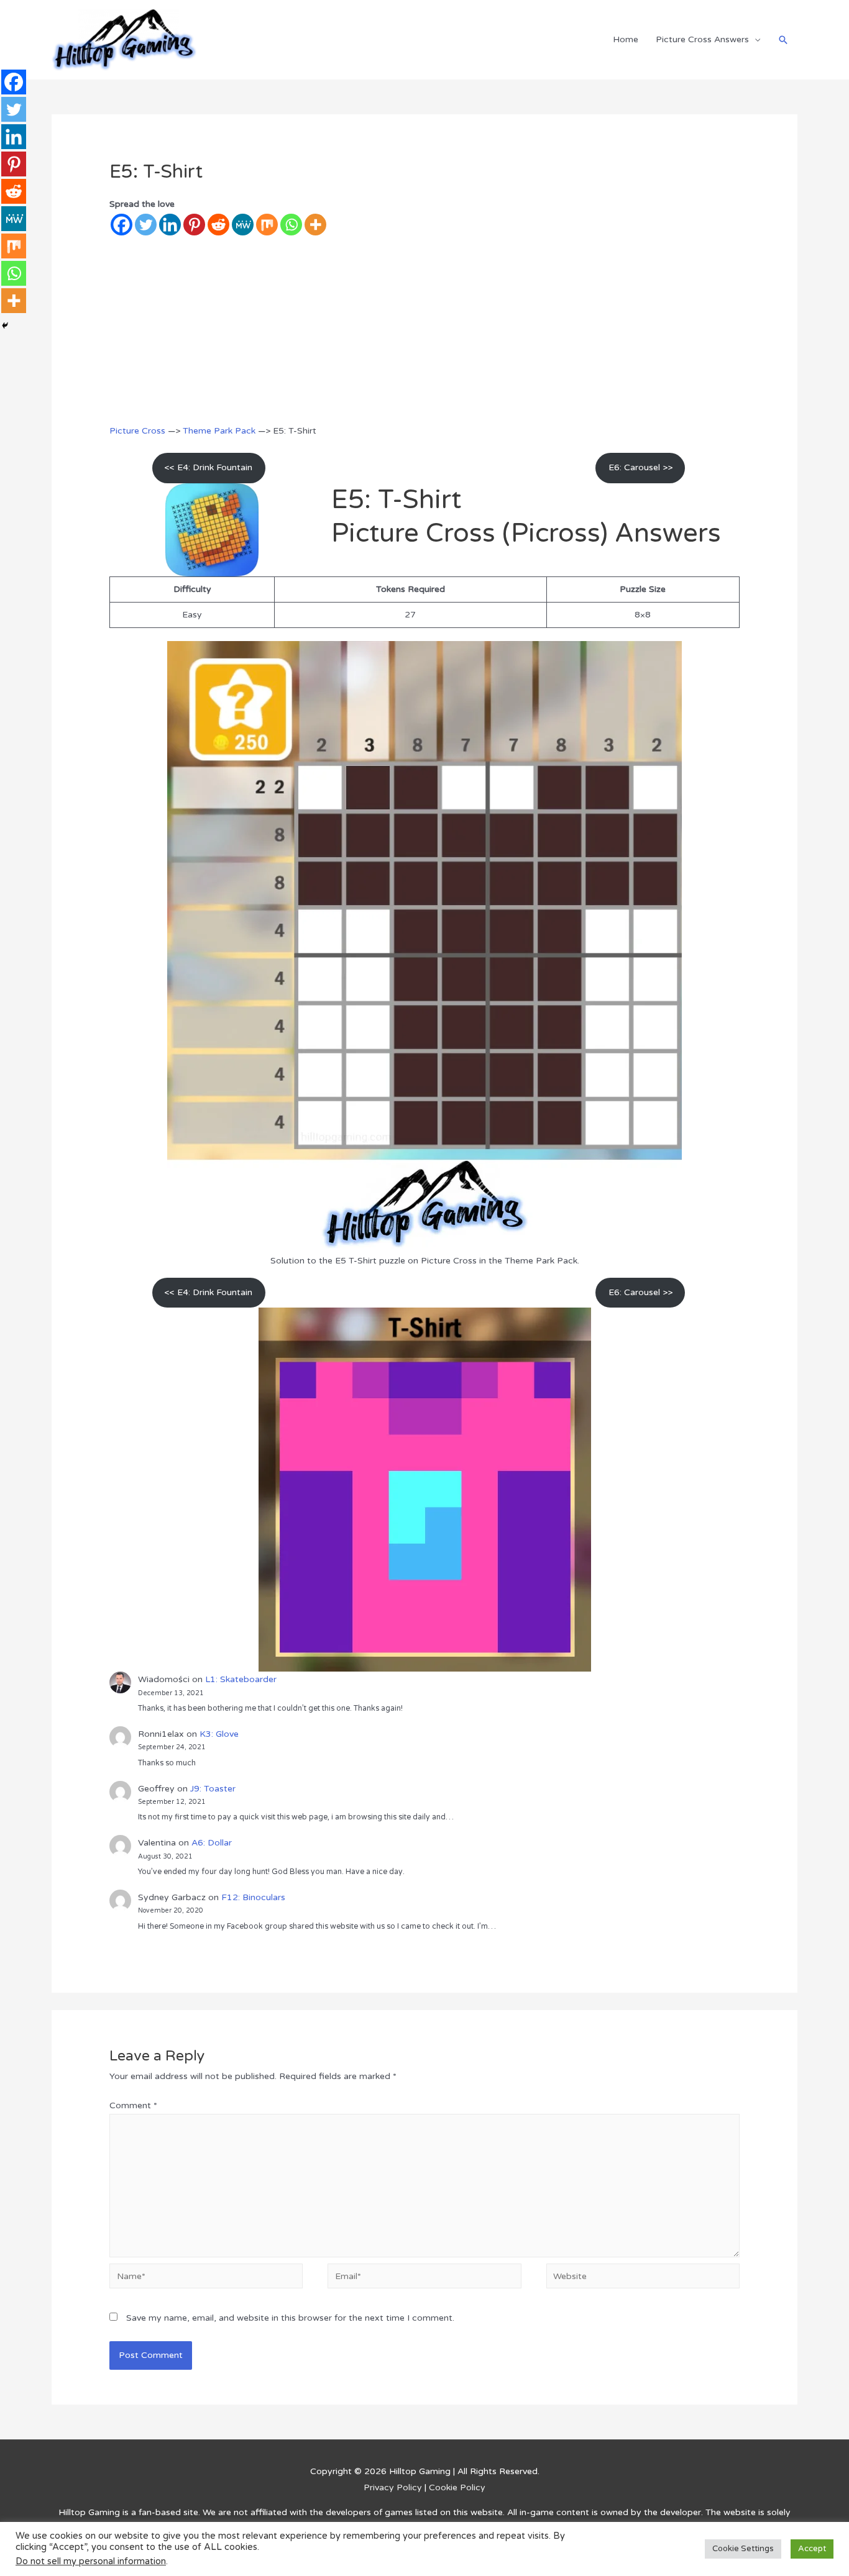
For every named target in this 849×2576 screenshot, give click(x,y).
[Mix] (267, 225)
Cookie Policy (457, 2487)
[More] (315, 225)
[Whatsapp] (291, 225)
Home (626, 39)
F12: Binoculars (253, 1897)
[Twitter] (146, 225)
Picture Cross (137, 431)
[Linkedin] (170, 225)
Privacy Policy (393, 2487)
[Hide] (5, 325)
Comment (133, 2105)
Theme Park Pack (219, 431)
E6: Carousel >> (640, 467)
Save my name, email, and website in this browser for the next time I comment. (290, 2318)
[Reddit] (218, 225)
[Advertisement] (425, 330)
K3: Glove (219, 1734)
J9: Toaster (213, 1789)
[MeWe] (243, 225)
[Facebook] (122, 225)
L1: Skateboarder (241, 1679)
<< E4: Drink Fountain (209, 467)
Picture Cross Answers (702, 39)
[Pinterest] (194, 225)
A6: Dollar (212, 1843)
